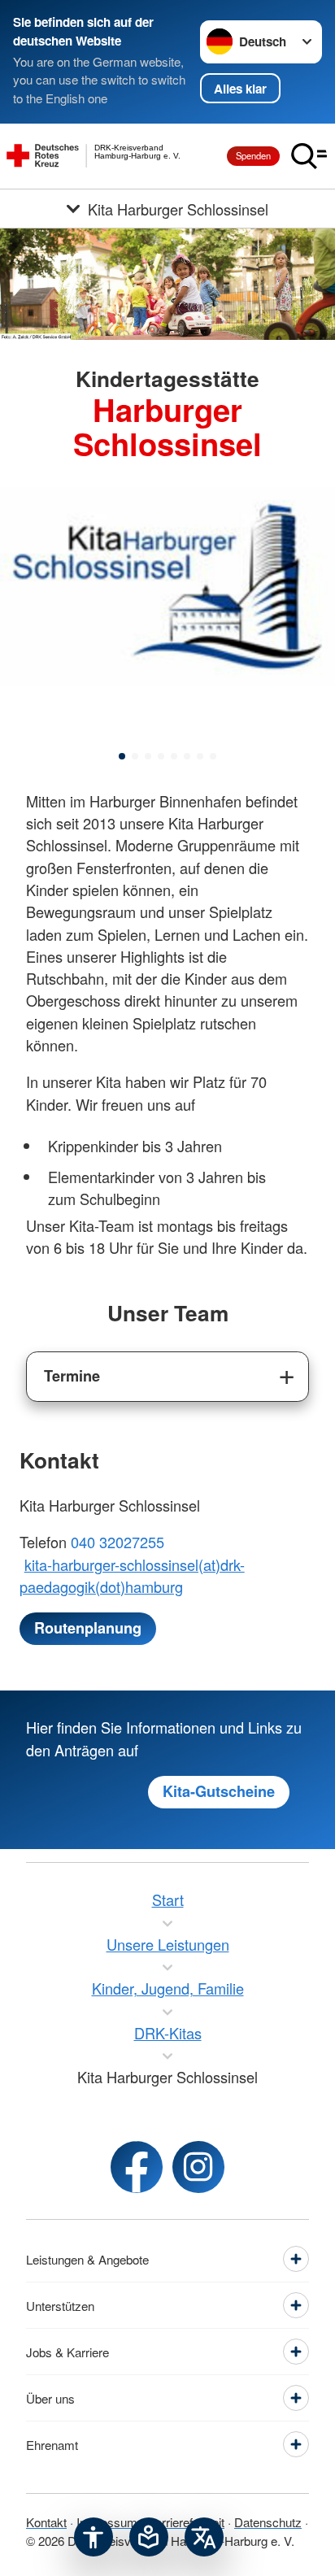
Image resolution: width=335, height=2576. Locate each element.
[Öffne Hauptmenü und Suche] (309, 156)
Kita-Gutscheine (219, 1791)
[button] (122, 756)
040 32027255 (117, 1542)
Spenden (253, 155)
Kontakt (46, 2522)
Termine (72, 1376)
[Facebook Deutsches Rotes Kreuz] (137, 2167)
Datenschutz (268, 2522)
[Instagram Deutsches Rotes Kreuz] (198, 2167)
